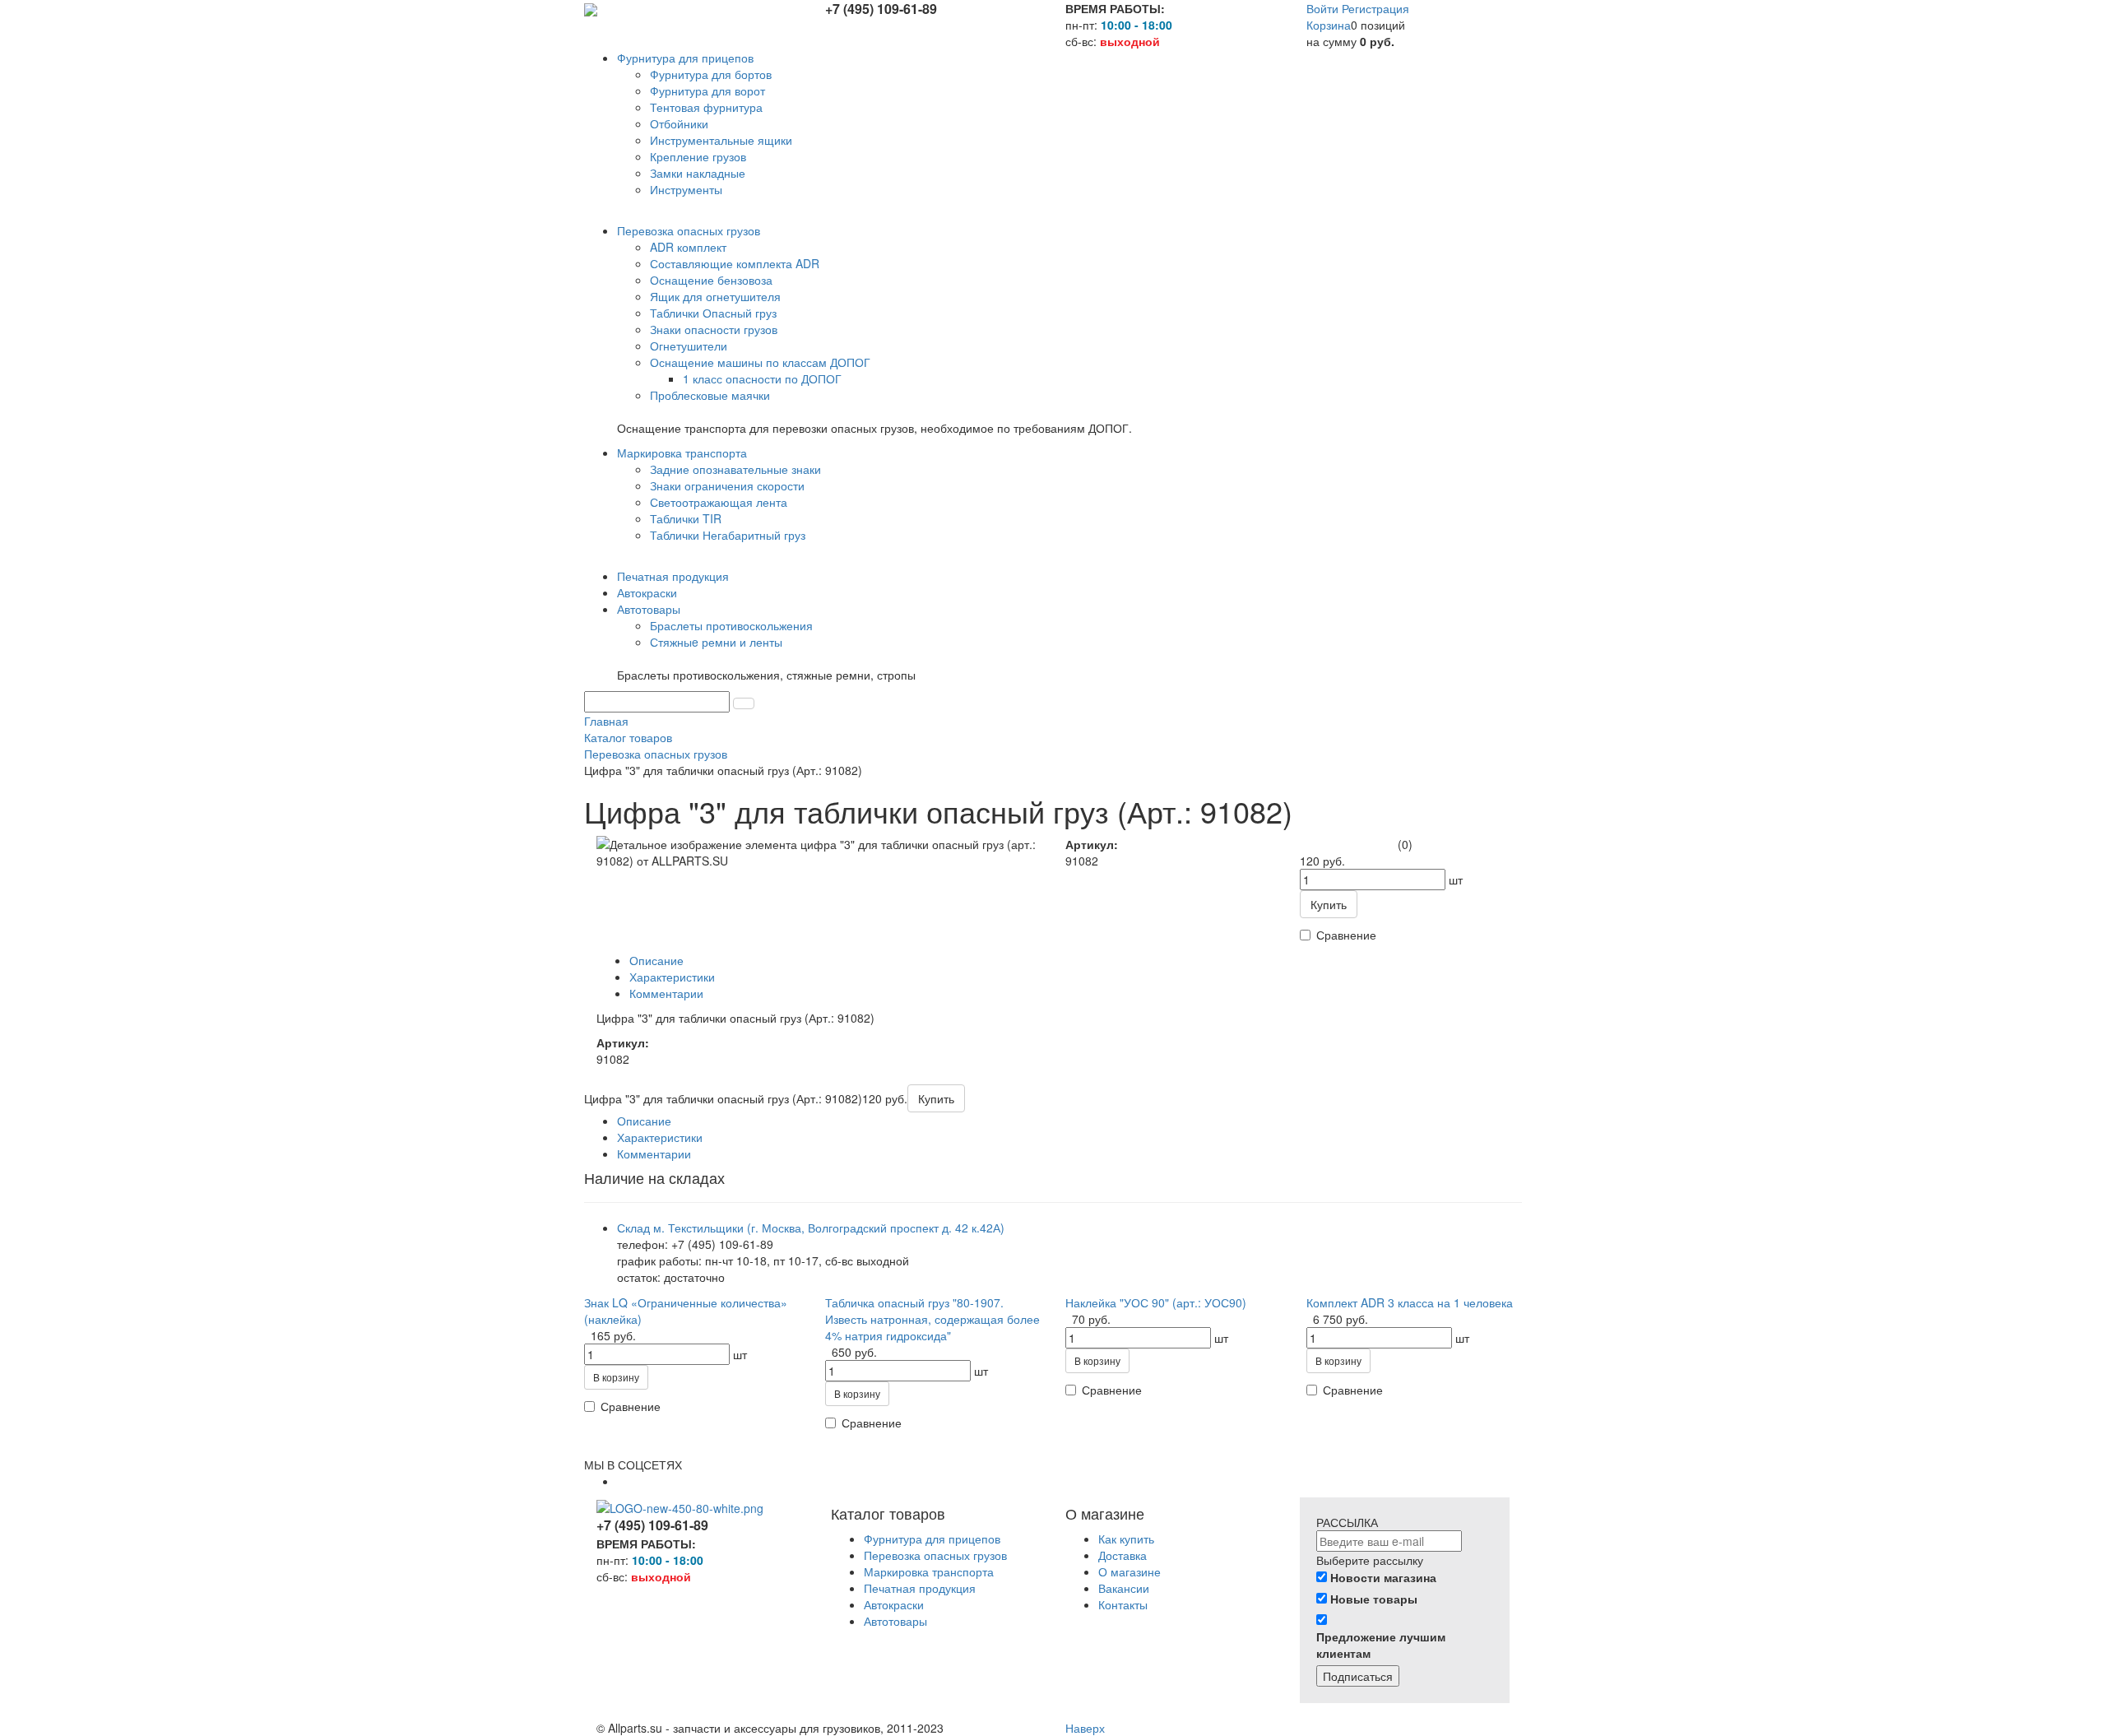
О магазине (1130, 1571)
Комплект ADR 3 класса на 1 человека (1410, 1302)
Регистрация (1375, 8)
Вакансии (1124, 1588)
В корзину (616, 1377)
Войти (1324, 8)
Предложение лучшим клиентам (1381, 1645)
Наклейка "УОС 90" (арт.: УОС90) (1156, 1302)
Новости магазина (1383, 1577)
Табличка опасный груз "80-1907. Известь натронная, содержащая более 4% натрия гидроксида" (932, 1319)
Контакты (1123, 1604)
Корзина (1329, 25)
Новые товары (1374, 1599)
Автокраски (894, 1604)
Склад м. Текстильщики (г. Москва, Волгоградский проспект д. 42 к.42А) (811, 1228)
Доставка (1123, 1555)
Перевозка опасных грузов (935, 1555)
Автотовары (895, 1621)
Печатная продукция (920, 1588)
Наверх (1085, 1728)
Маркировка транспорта (929, 1571)
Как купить (1126, 1539)
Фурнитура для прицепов (932, 1539)
